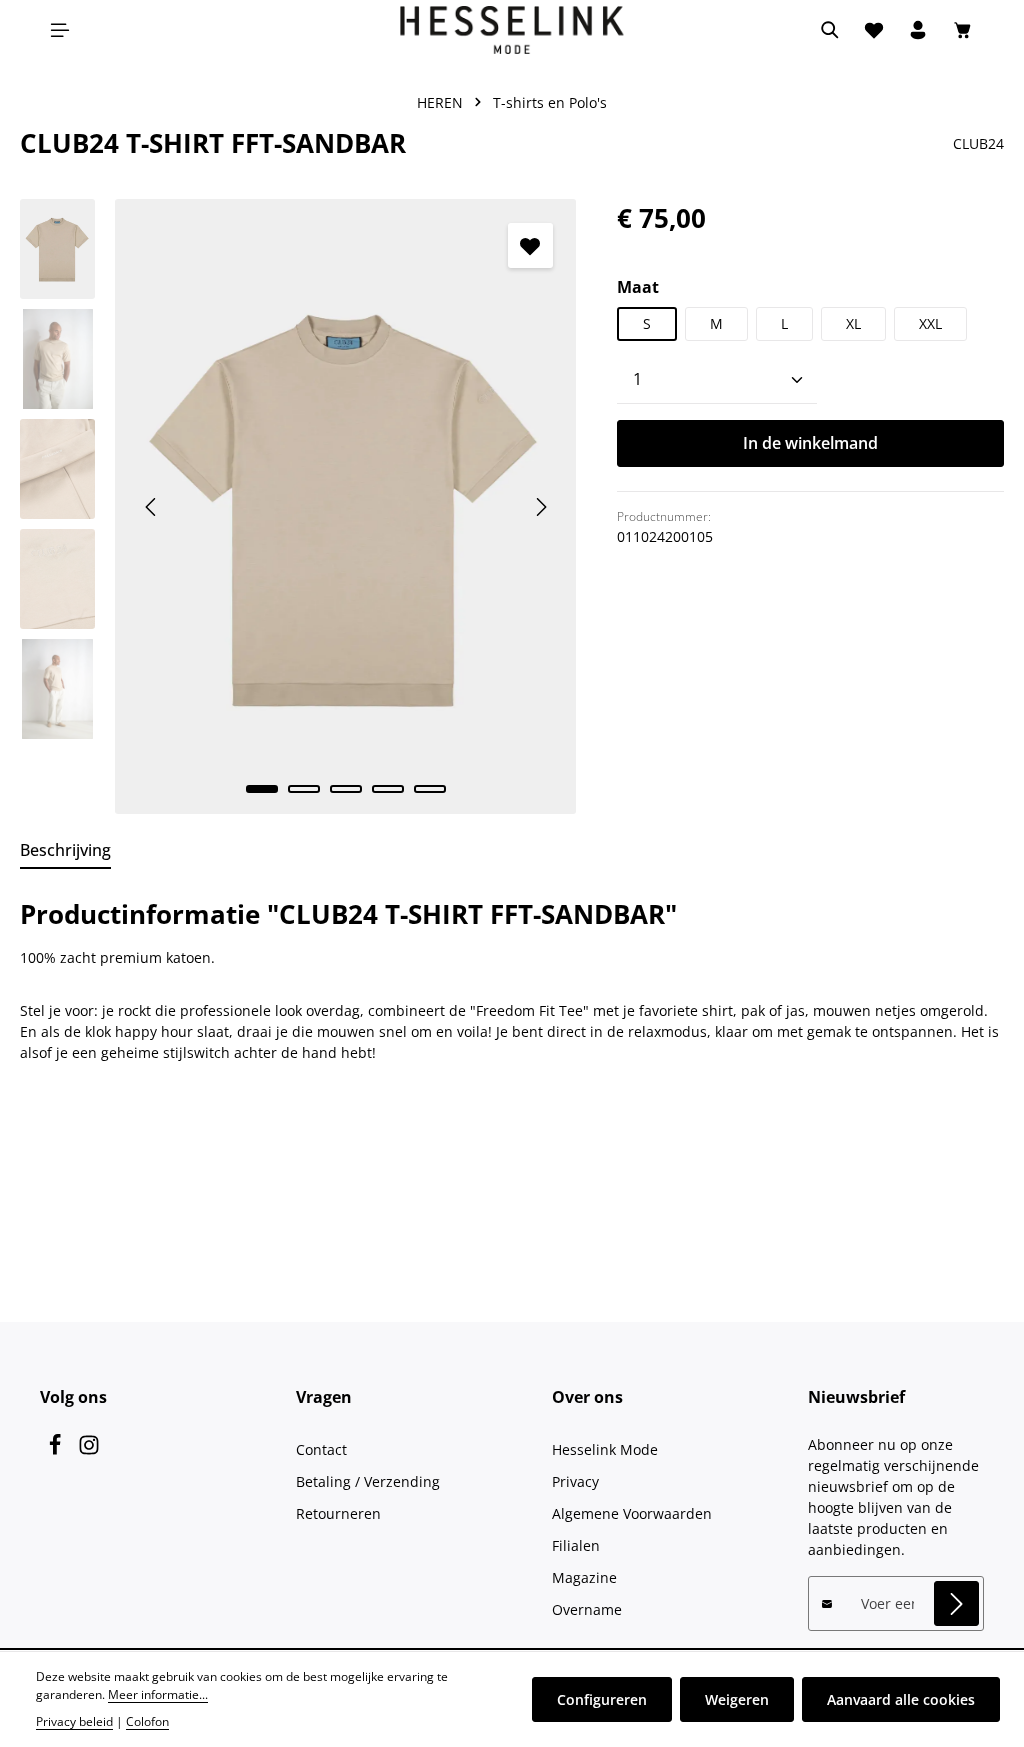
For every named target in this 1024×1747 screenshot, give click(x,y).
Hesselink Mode (605, 1449)
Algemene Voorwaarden (632, 1513)
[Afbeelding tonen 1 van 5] (262, 789)
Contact (321, 1449)
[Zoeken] (830, 30)
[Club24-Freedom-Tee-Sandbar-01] (345, 506)
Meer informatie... (158, 1694)
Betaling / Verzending (368, 1481)
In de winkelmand (810, 443)
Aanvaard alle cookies (901, 1699)
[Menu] (60, 30)
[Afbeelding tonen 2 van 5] (304, 789)
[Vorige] (152, 507)
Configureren (602, 1699)
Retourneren (338, 1513)
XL (853, 323)
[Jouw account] (918, 30)
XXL (930, 323)
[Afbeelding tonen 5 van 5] (430, 789)
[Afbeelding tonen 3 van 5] (346, 789)
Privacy (575, 1481)
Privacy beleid (74, 1721)
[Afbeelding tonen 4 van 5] (388, 789)
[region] (298, 506)
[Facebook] (57, 1450)
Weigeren (737, 1699)
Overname (587, 1609)
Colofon (147, 1721)
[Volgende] (540, 507)
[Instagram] (89, 1450)
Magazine (584, 1577)
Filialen (576, 1545)
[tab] (65, 852)
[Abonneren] (956, 1603)
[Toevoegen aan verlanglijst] (530, 245)
